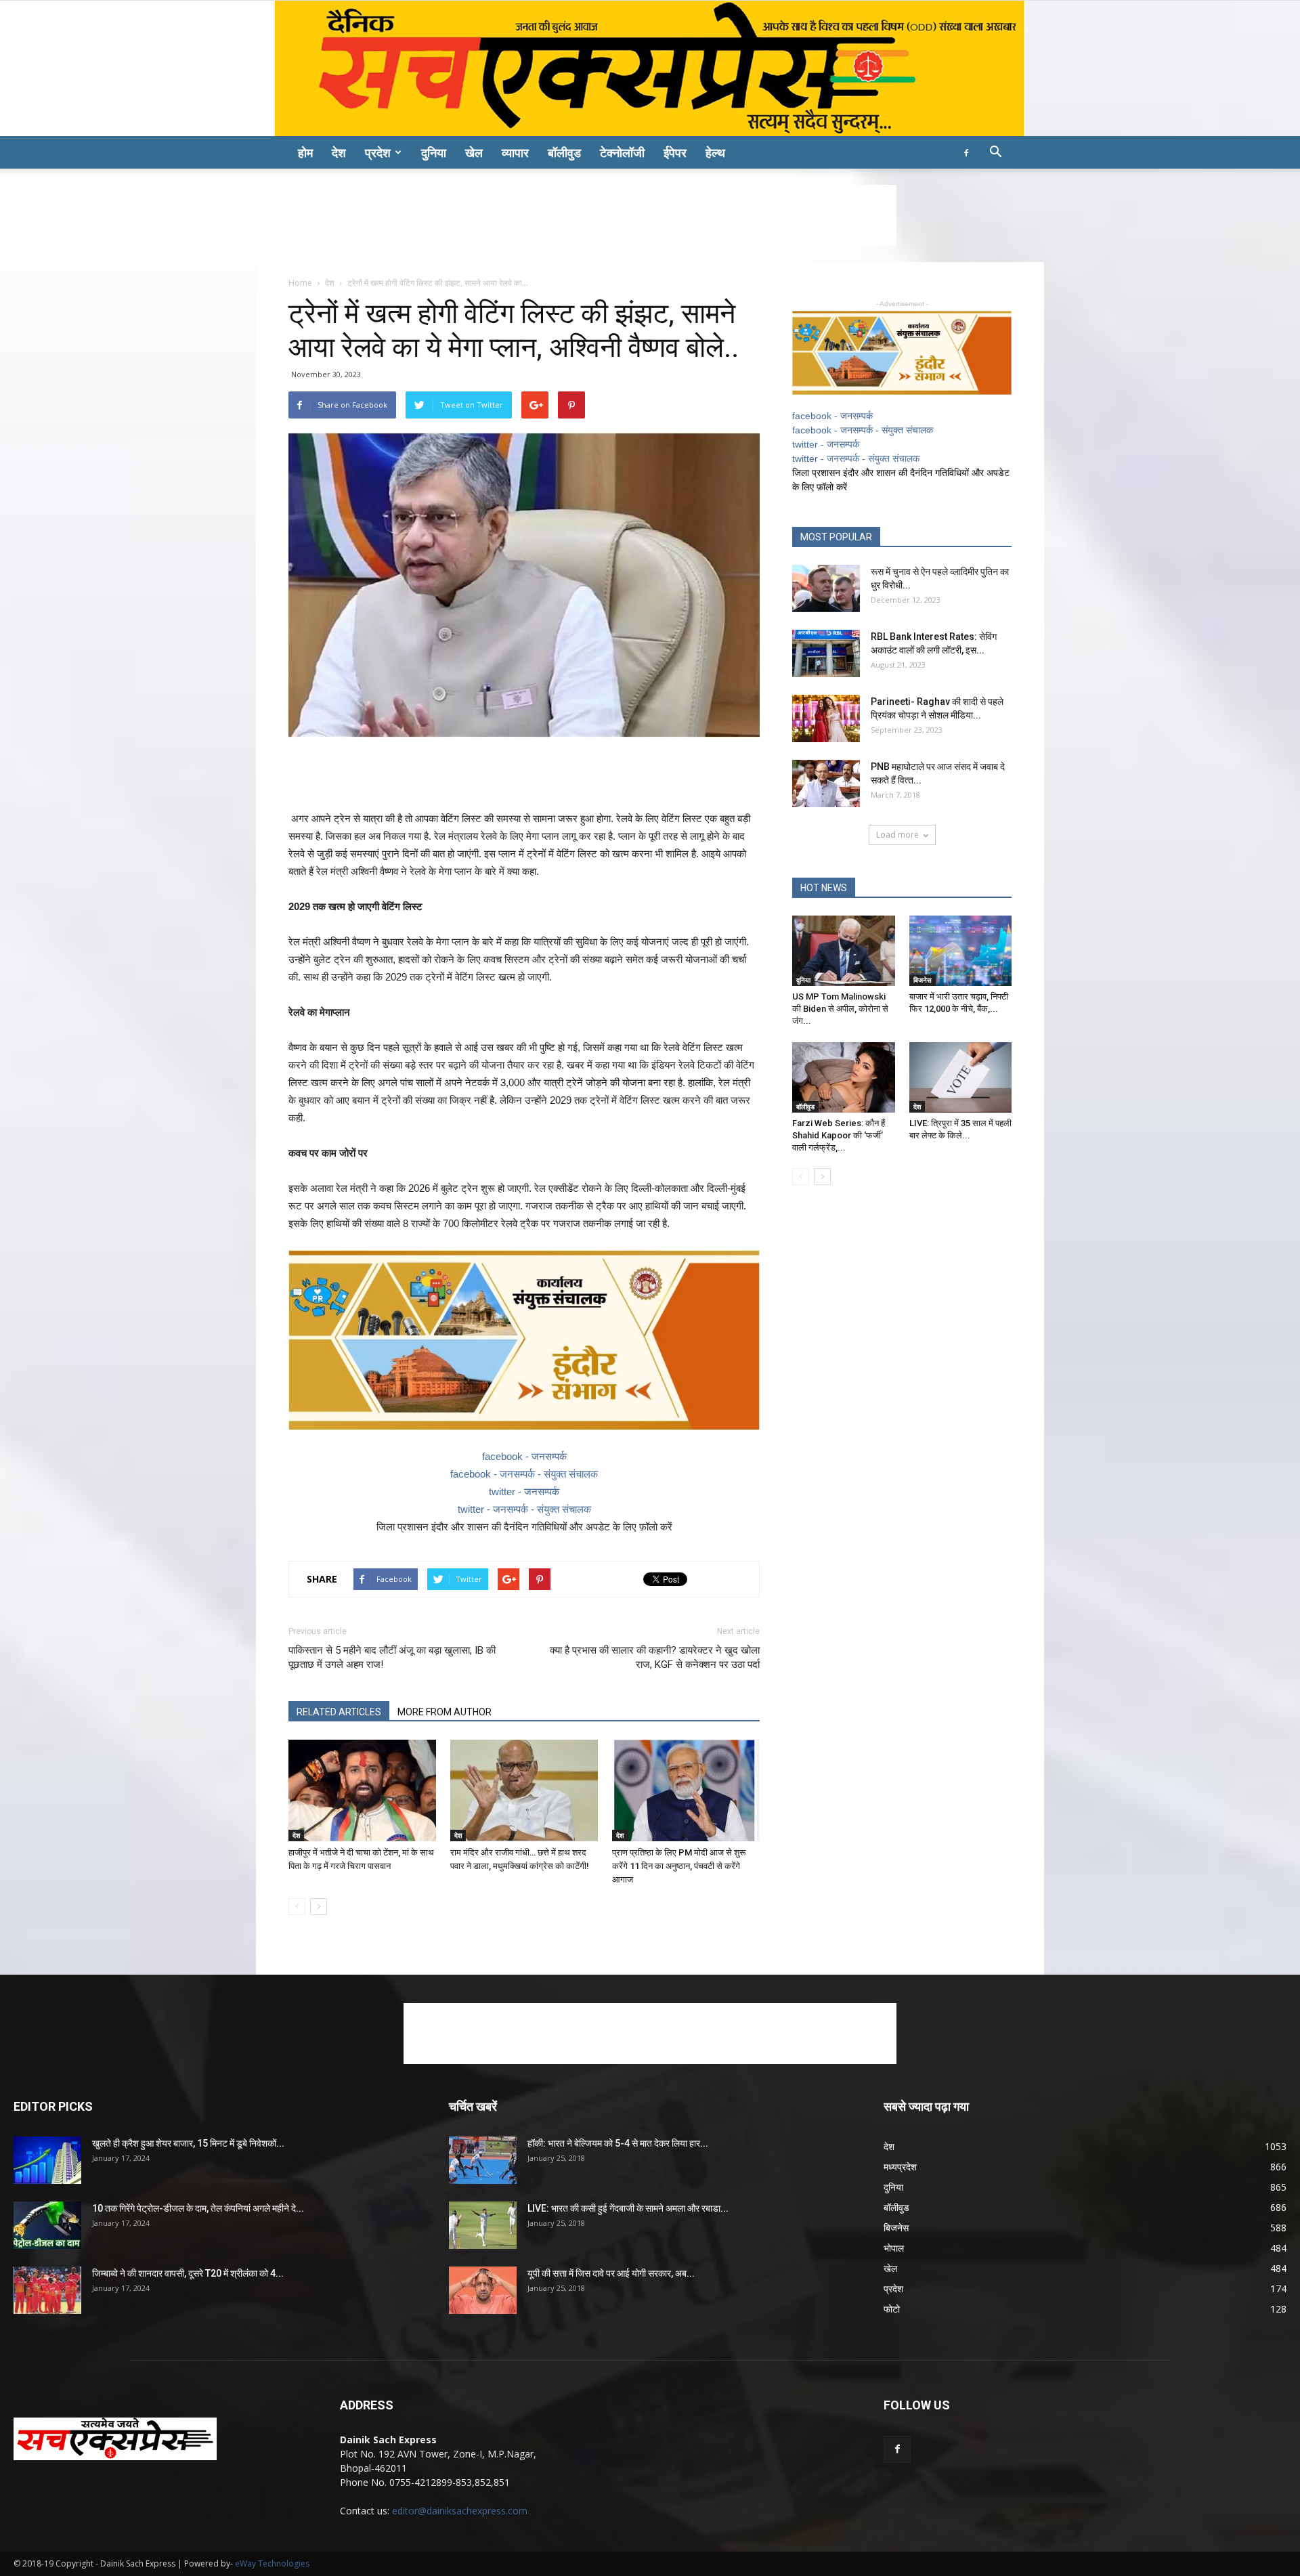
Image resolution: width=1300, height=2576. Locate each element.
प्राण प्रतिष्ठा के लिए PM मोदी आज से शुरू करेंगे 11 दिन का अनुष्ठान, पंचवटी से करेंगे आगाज (679, 1866)
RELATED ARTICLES (339, 1712)
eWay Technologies (272, 2563)
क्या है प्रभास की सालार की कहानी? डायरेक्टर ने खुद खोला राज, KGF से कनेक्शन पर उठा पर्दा (655, 1657)
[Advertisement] (650, 215)
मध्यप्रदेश (900, 2167)
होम (305, 152)
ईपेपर (675, 152)
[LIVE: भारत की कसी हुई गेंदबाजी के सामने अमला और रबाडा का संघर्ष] (483, 2225)
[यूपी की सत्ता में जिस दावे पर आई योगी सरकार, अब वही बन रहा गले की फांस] (483, 2290)
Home (300, 283)
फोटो (892, 2309)
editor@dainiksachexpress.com (460, 2511)
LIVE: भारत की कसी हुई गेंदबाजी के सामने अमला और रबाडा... (628, 2208)
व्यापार (515, 152)
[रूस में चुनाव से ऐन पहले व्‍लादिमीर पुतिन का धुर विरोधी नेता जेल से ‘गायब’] (826, 588)
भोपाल (894, 2248)
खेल (474, 152)
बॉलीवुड (564, 152)
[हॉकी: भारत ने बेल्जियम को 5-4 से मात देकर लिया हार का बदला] (483, 2160)
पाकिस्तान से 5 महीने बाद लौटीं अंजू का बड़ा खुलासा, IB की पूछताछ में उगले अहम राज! (392, 1657)
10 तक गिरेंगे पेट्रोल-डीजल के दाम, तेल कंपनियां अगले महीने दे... (198, 2208)
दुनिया (434, 152)
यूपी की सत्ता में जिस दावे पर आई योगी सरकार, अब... (611, 2273)
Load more (897, 835)
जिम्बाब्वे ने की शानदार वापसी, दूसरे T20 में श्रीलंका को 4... (188, 2273)
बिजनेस (923, 980)
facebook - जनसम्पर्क (524, 1456)
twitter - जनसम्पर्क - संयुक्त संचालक (524, 1509)
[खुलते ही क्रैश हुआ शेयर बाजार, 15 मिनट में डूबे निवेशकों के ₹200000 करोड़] (47, 2160)
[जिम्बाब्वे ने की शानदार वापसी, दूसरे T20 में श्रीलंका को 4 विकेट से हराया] (47, 2290)
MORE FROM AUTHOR (445, 1712)
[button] (995, 153)
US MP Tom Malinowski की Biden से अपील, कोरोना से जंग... (840, 1009)
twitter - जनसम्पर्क (524, 1491)
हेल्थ (715, 152)
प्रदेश (378, 152)
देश (339, 152)
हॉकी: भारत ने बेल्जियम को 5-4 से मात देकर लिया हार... (618, 2143)
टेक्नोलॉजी (622, 152)
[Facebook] (966, 152)
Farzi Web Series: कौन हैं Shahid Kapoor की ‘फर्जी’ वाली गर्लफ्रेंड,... (839, 1135)
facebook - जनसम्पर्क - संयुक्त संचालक (524, 1474)
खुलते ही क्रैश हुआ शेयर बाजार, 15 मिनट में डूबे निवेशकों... (188, 2143)
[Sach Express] (650, 68)
